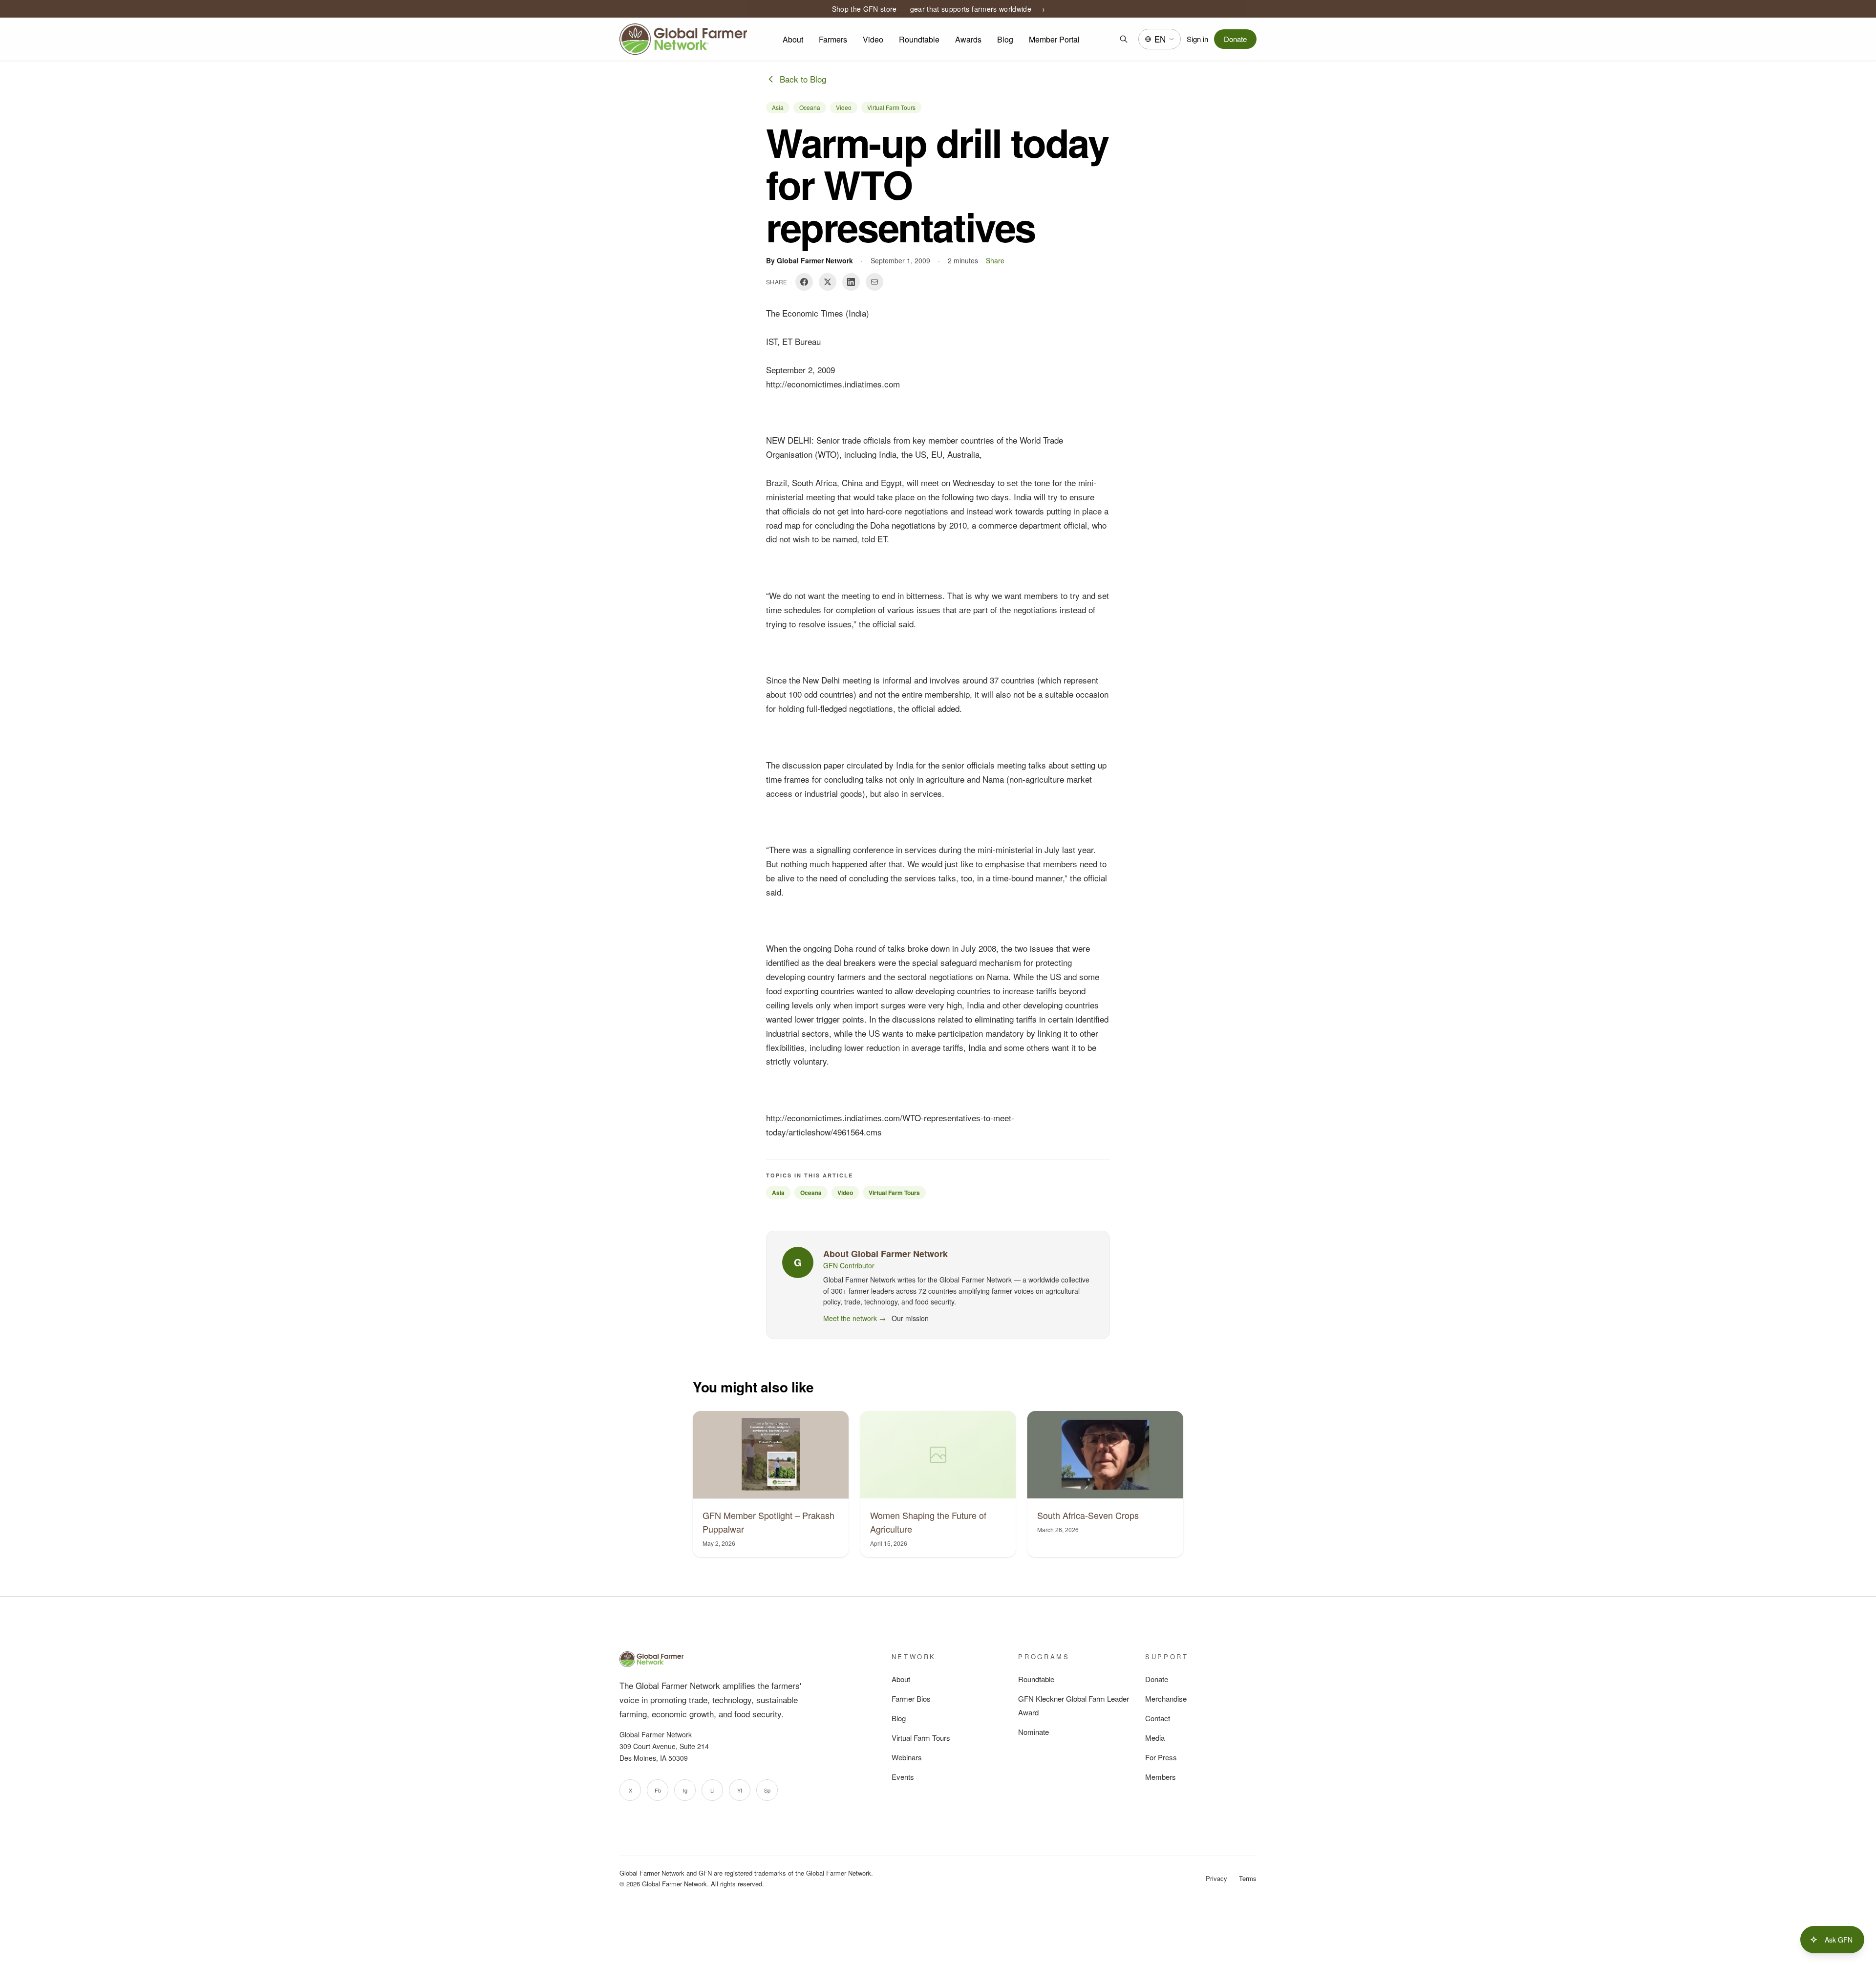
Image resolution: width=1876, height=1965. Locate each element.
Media (1155, 1738)
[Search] (1124, 39)
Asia (778, 107)
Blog (1005, 39)
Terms (1248, 1878)
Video (873, 39)
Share (995, 260)
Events (903, 1777)
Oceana (810, 107)
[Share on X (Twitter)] (828, 282)
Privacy (1216, 1878)
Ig (685, 1790)
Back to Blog (803, 79)
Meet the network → (854, 1318)
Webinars (907, 1757)
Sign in (1197, 39)
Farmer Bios (911, 1698)
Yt (740, 1790)
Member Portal (1054, 39)
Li (712, 1790)
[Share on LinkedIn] (851, 282)
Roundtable (919, 39)
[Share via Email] (874, 282)
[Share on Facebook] (804, 282)
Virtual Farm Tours (891, 107)
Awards (968, 39)
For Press (1161, 1757)
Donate (1235, 39)
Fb (658, 1790)
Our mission (910, 1318)
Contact (1158, 1718)
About (793, 39)
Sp (767, 1790)
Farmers (833, 39)
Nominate (1034, 1732)
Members (1161, 1777)
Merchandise (1166, 1698)
